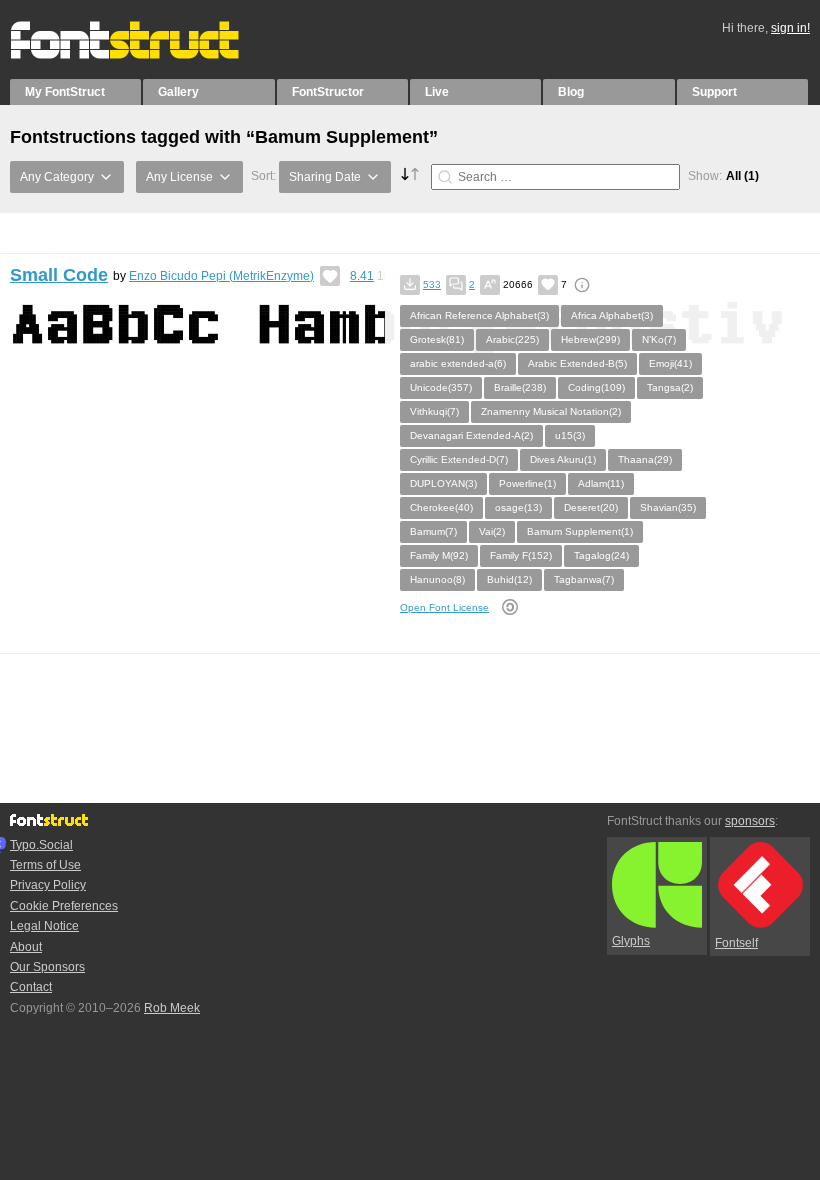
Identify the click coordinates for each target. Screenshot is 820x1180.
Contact (31, 987)
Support (714, 92)
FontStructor (328, 92)
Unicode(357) (441, 387)
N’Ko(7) (659, 339)
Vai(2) (492, 531)
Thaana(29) (645, 459)
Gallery (178, 92)
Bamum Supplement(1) (580, 531)
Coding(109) (596, 387)
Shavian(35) (668, 507)
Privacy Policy (48, 885)
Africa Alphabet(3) (612, 315)
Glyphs (631, 941)
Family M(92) (439, 555)
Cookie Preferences (64, 906)
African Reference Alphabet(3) (479, 315)
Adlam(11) (601, 483)
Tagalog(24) (601, 555)
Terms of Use (45, 865)
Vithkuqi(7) (434, 411)
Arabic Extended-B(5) (577, 363)
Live (437, 92)
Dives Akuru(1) (563, 459)
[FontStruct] (145, 55)
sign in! (790, 28)
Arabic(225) (512, 339)
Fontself (736, 943)
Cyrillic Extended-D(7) (459, 459)
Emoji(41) (670, 363)
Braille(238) (520, 387)
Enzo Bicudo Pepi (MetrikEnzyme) (221, 276)
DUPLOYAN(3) (443, 483)
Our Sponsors (47, 967)
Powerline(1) (527, 483)
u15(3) (570, 435)
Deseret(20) (591, 507)
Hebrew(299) (590, 339)
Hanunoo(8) (437, 579)
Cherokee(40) (441, 507)
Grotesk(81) (437, 339)
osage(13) (518, 507)
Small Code (59, 275)
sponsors (750, 821)
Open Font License (444, 607)
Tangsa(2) (670, 387)
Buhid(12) (509, 579)
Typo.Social (41, 845)
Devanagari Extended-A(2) (471, 435)
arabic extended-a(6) (458, 363)
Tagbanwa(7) (584, 579)
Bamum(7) (433, 531)
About (26, 947)
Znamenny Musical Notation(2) (551, 411)
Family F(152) (521, 555)
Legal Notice (44, 926)
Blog (571, 92)
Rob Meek (172, 1008)
